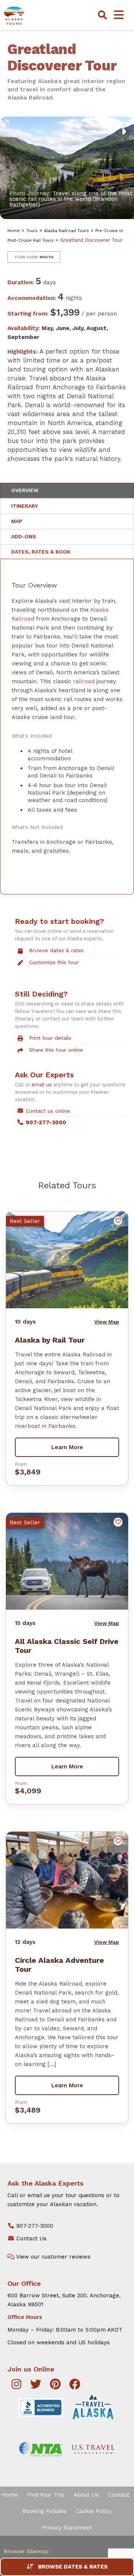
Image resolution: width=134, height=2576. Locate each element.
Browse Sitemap (26, 2551)
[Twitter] (36, 2386)
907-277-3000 (34, 2226)
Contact (119, 2495)
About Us (86, 2495)
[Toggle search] (102, 15)
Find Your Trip (46, 2495)
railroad (84, 681)
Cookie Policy (94, 2511)
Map (17, 521)
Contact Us (31, 2238)
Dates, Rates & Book (41, 552)
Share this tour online (56, 1050)
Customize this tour (54, 962)
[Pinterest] (55, 2386)
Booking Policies (44, 2511)
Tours (32, 231)
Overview (25, 490)
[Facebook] (75, 2386)
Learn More (67, 1447)
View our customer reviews (52, 2257)
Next (107, 131)
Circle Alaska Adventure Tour (59, 1965)
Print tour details (50, 1038)
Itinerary (25, 506)
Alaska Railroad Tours (66, 231)
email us (42, 1085)
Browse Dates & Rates (73, 2567)
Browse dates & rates (56, 950)
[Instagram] (16, 2386)
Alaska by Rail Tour (50, 1340)
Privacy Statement (67, 2528)
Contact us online (48, 1111)
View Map (107, 1322)
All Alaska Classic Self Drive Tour (67, 1646)
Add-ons (24, 536)
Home (14, 231)
